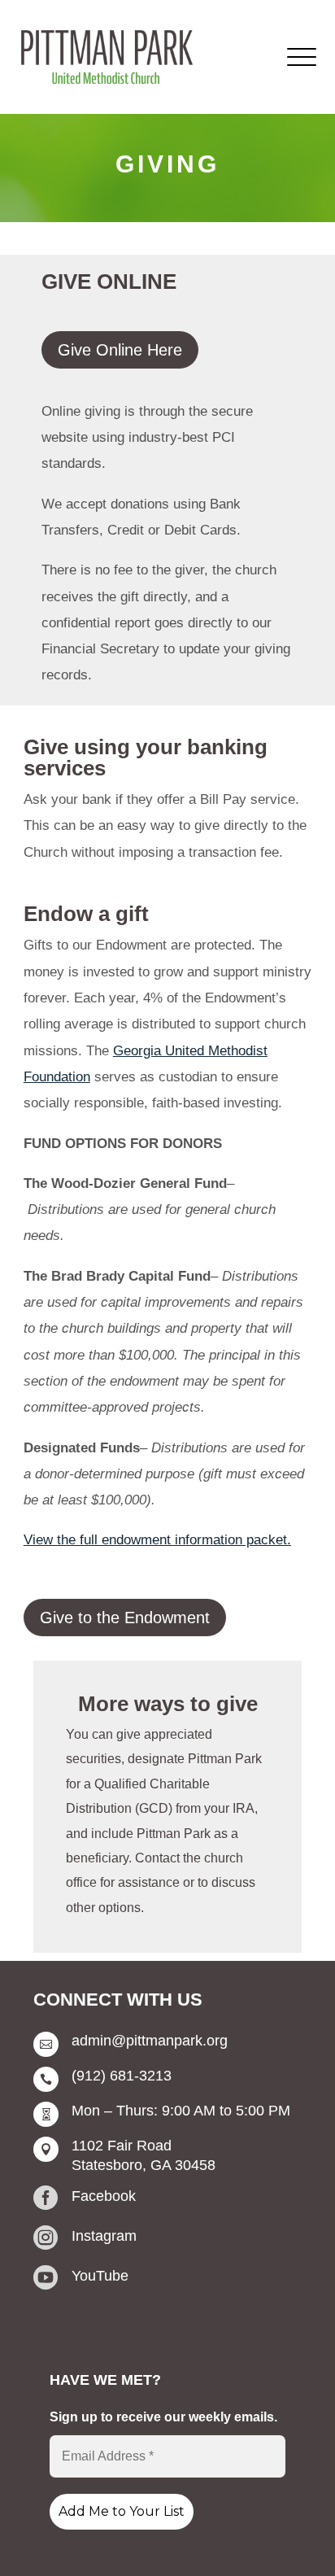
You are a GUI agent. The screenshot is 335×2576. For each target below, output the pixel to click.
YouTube (100, 2276)
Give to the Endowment (125, 1618)
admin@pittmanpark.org (150, 2041)
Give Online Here (120, 350)
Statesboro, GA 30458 (144, 2165)
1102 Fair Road (122, 2146)
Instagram (104, 2236)
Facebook (104, 2196)
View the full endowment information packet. (157, 1540)
